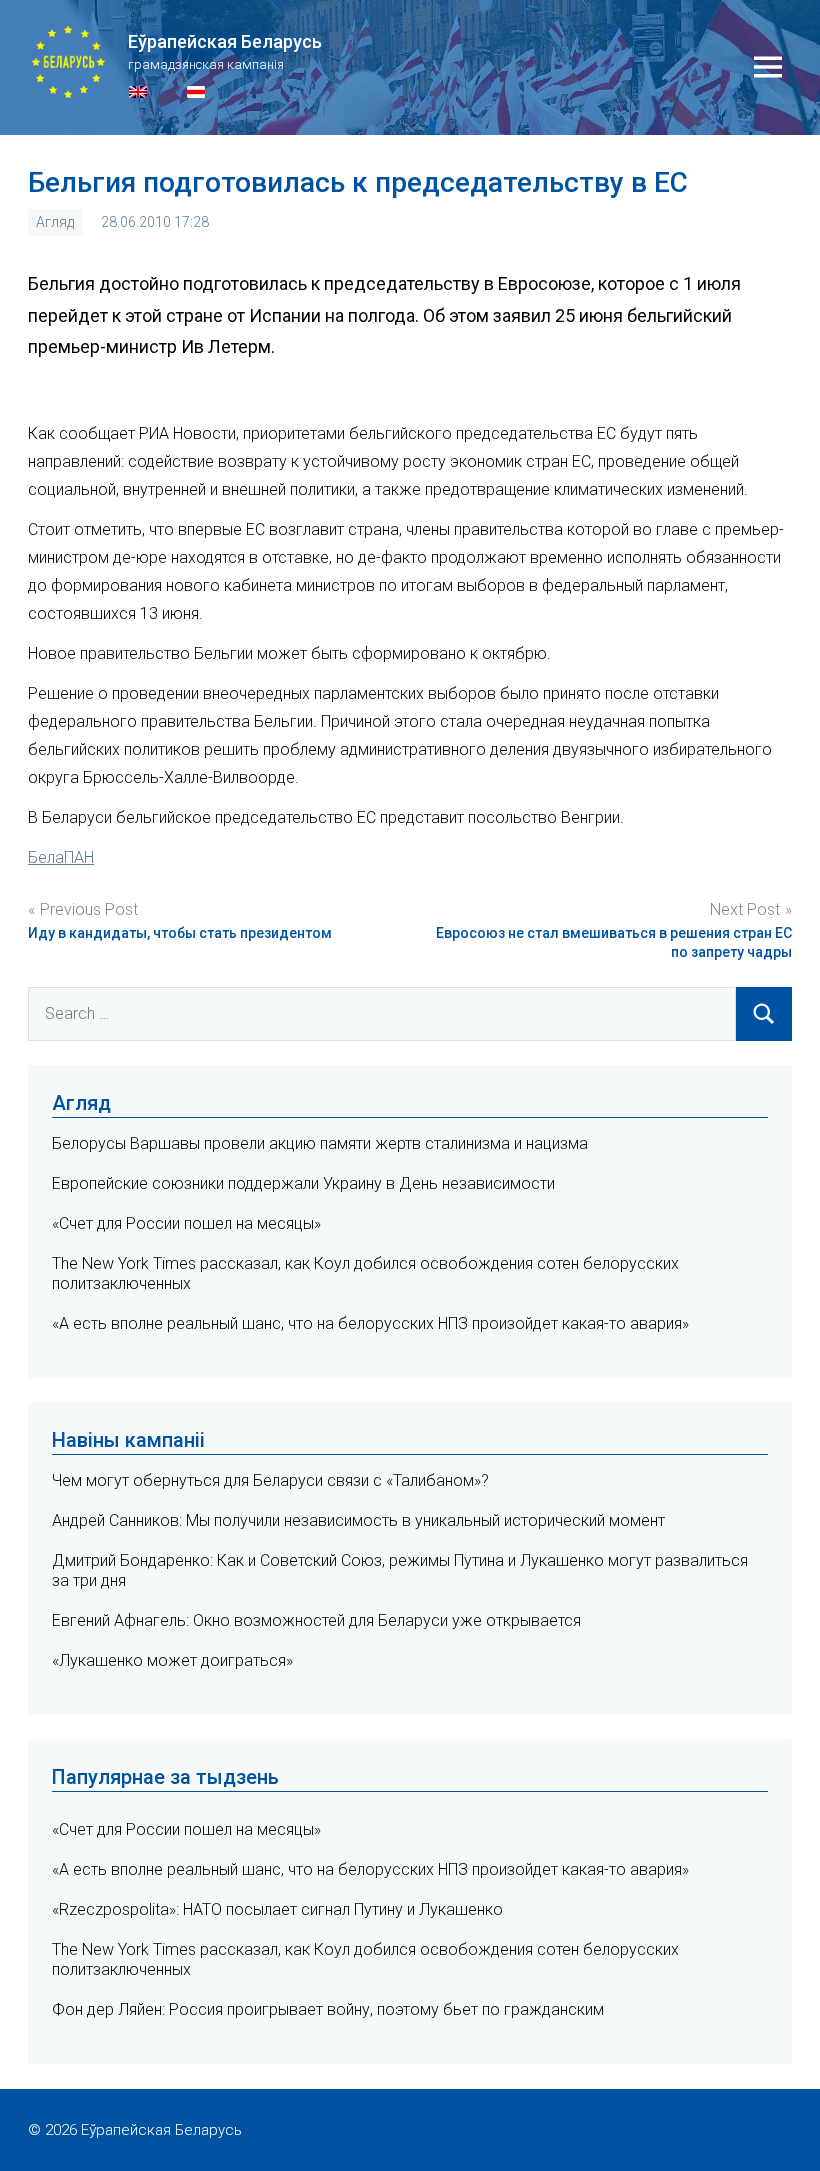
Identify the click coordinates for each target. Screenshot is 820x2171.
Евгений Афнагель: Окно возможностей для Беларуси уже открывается (316, 1620)
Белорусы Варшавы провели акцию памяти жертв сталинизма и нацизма (320, 1143)
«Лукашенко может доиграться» (172, 1660)
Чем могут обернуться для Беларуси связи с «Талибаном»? (270, 1480)
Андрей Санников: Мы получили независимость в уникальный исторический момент (358, 1520)
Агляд (55, 222)
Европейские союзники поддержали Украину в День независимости (303, 1183)
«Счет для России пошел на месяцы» (186, 1223)
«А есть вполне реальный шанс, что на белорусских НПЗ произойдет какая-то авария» (370, 1323)
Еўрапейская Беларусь (225, 41)
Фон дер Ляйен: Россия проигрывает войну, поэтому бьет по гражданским (328, 2009)
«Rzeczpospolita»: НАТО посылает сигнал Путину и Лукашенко (277, 1909)
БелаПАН (61, 857)
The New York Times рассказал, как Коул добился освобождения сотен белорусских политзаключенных (365, 1959)
